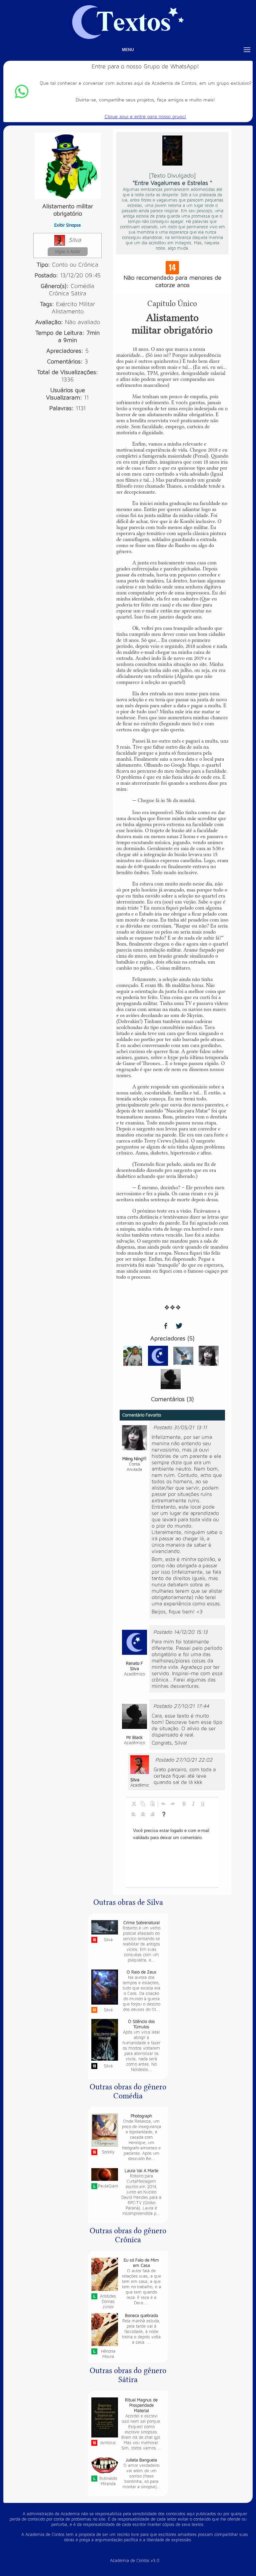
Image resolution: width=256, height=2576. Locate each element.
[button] (134, 1804)
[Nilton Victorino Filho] (133, 1355)
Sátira (79, 294)
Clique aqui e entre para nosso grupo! (145, 117)
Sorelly (108, 2152)
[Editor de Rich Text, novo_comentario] (172, 1854)
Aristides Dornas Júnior (108, 2302)
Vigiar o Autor (67, 252)
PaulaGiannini (108, 2186)
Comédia (82, 286)
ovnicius (108, 2443)
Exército (66, 304)
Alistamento (68, 312)
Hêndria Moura (108, 2354)
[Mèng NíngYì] (209, 1355)
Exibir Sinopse (67, 225)
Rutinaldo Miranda (108, 2481)
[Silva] (140, 1764)
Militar (87, 304)
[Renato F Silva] (158, 1355)
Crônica (59, 294)
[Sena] (183, 1355)
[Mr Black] (171, 1379)
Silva (75, 240)
